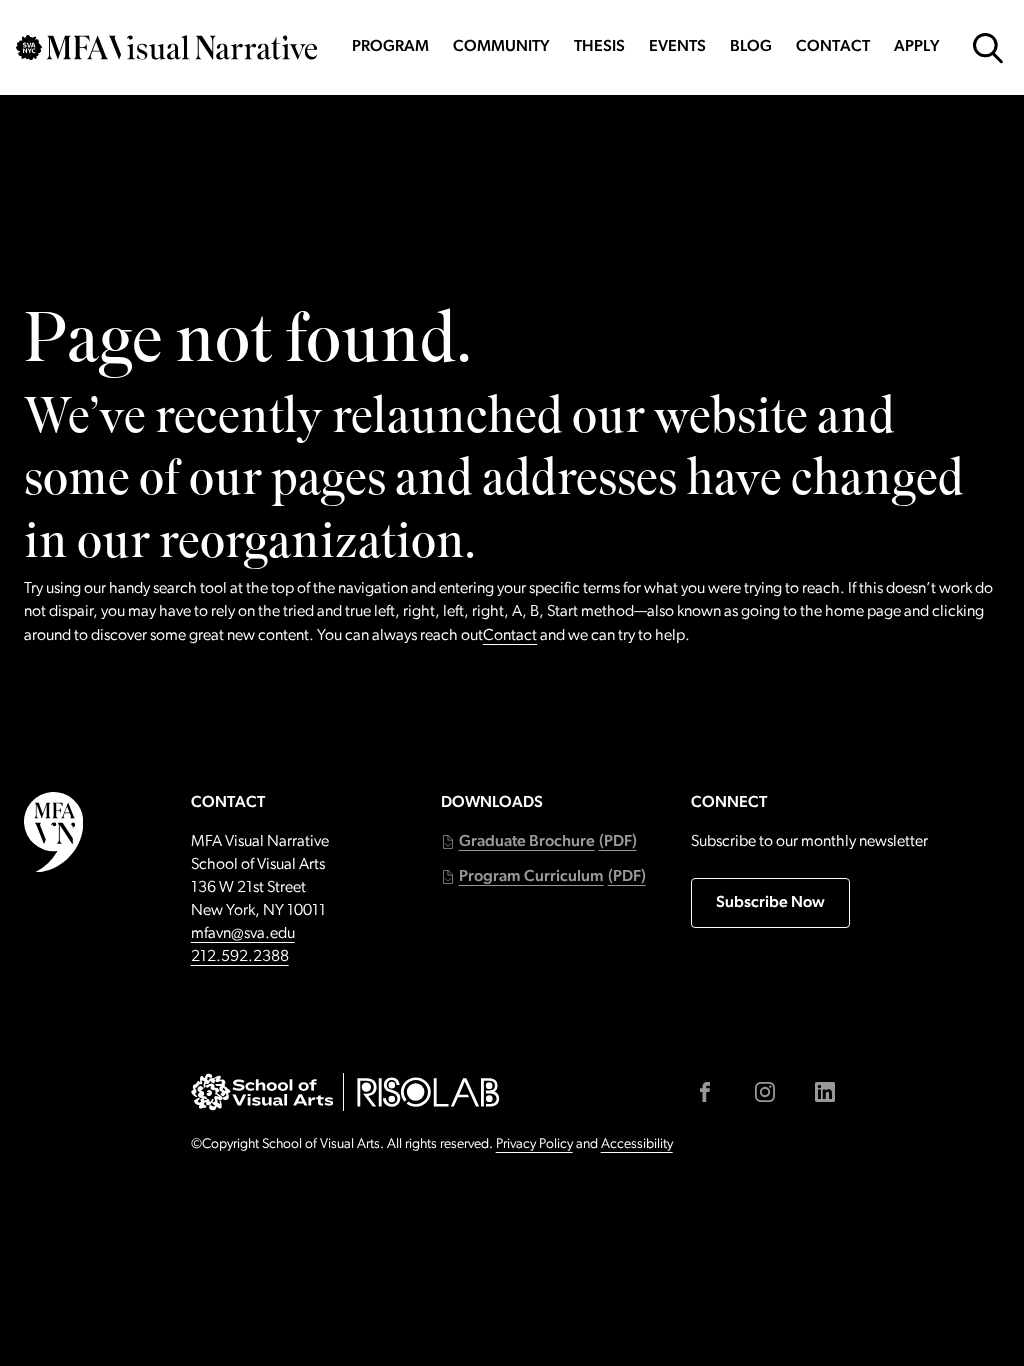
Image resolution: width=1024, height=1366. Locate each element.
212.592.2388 (240, 957)
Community (501, 47)
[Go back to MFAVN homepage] (166, 47)
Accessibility (637, 1144)
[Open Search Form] (988, 48)
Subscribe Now (770, 903)
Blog (751, 47)
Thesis (599, 47)
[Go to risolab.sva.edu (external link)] (428, 1092)
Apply (917, 47)
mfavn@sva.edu (243, 934)
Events (677, 47)
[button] (539, 842)
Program (390, 47)
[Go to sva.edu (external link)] (262, 1092)
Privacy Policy (534, 1144)
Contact (833, 47)
